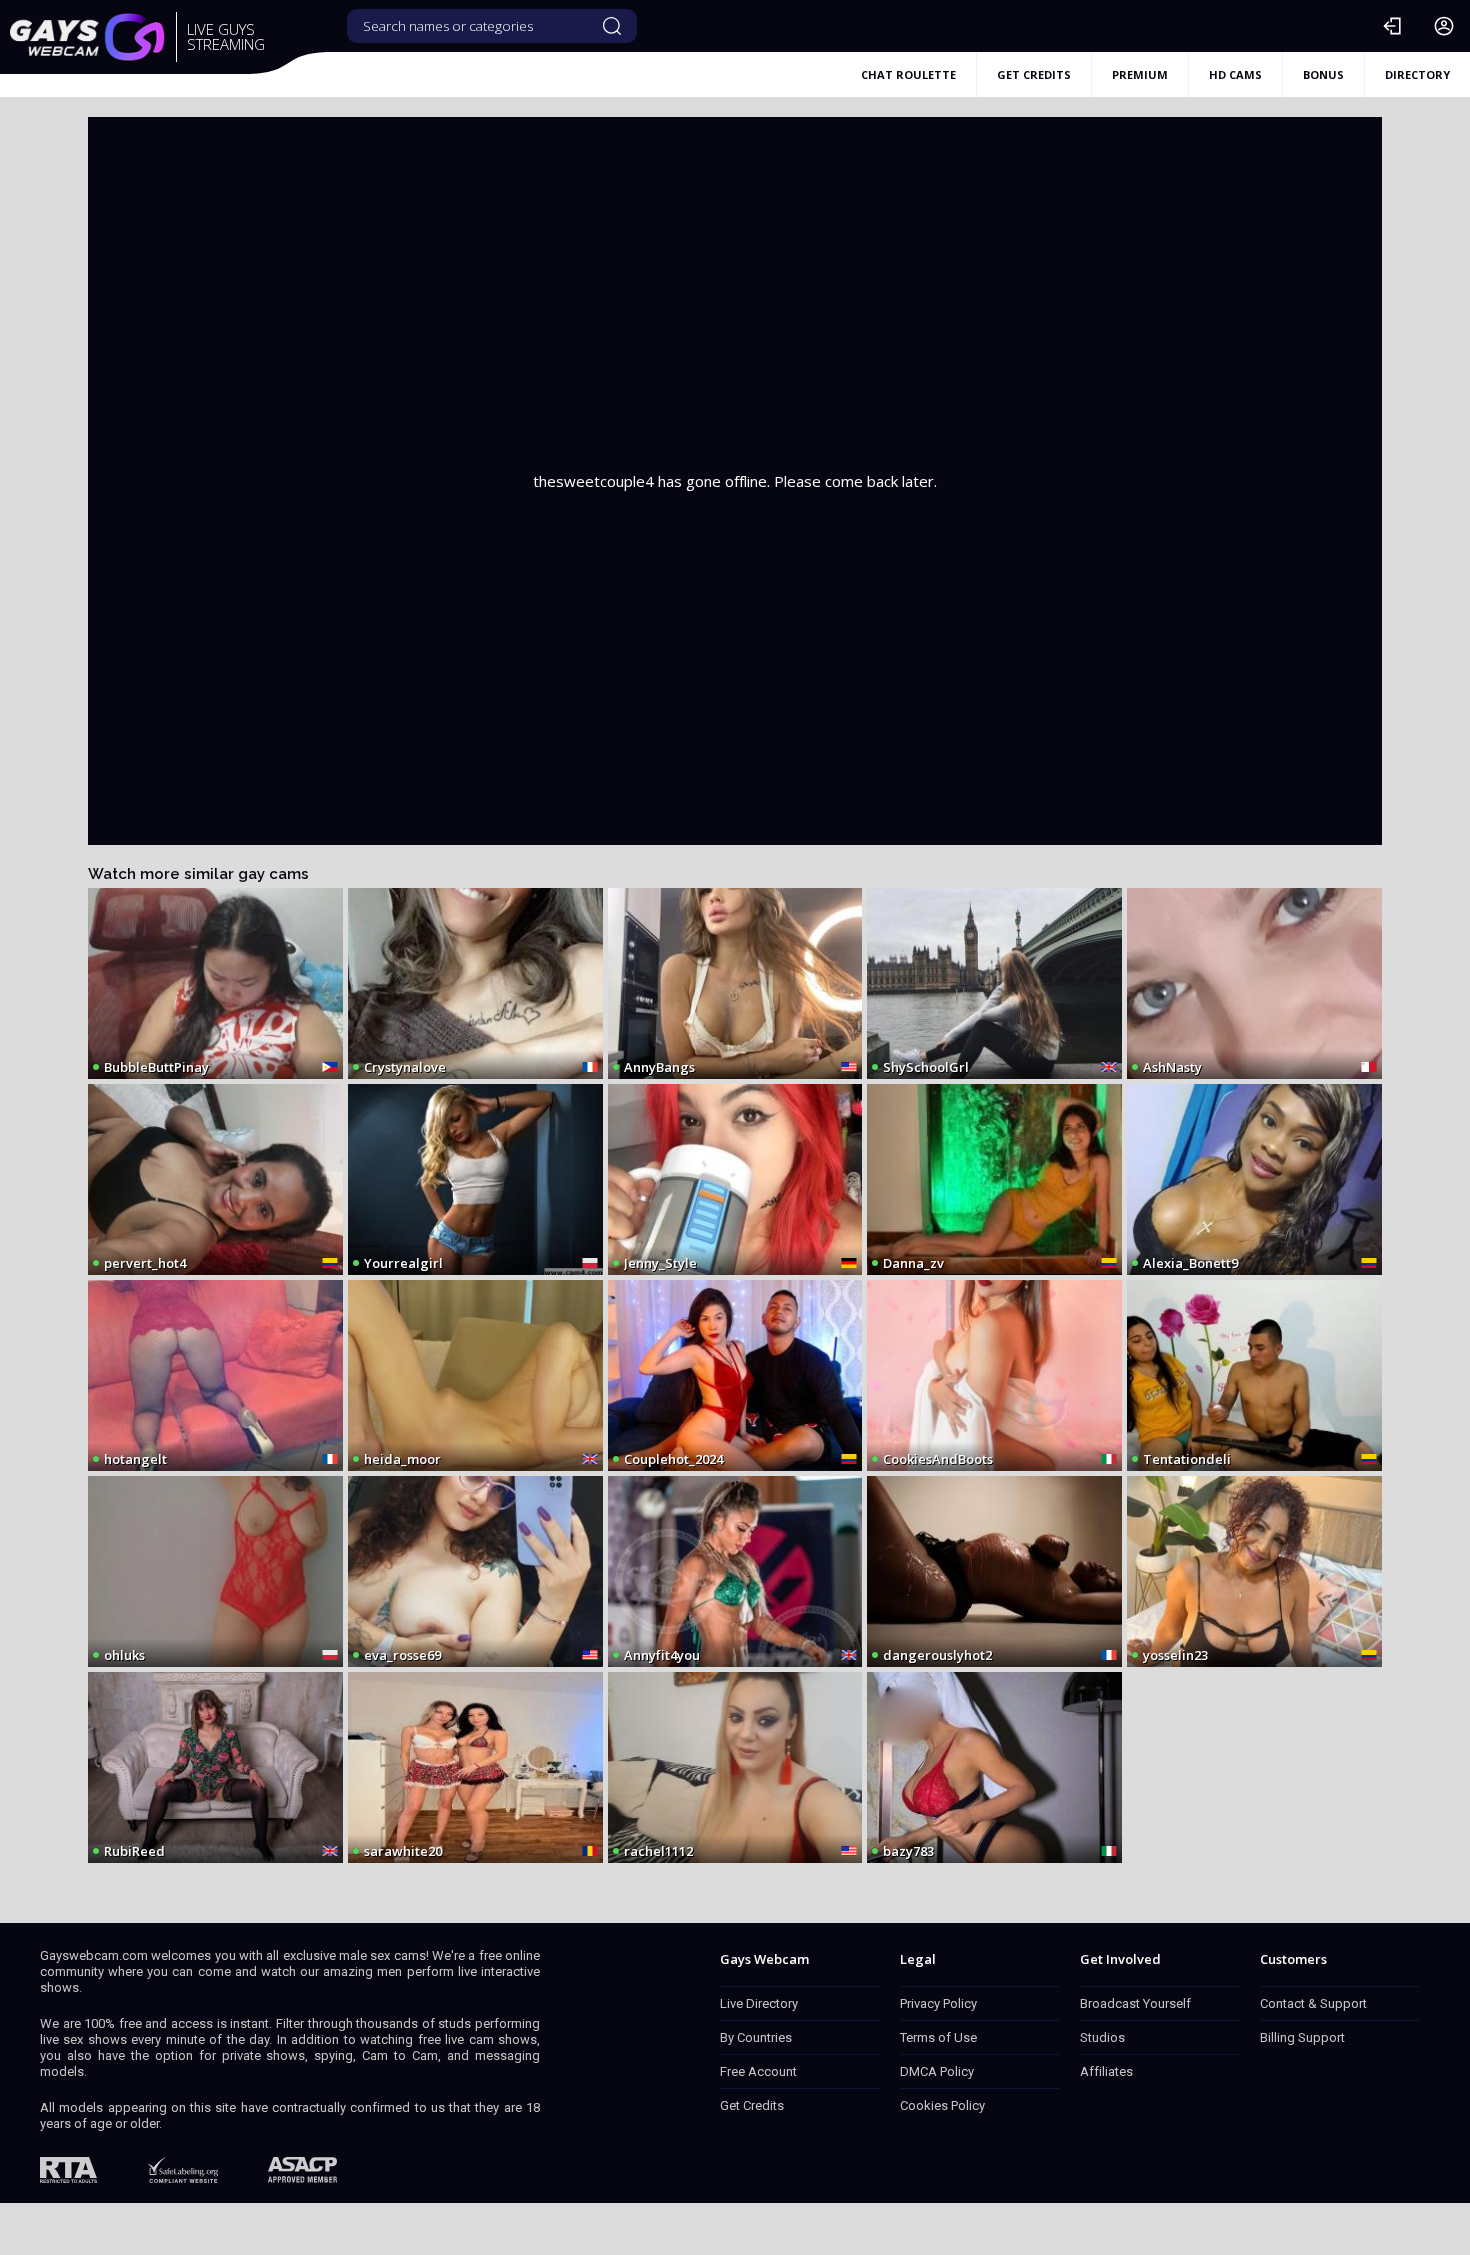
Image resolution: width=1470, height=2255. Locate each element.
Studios (1102, 2037)
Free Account (758, 2071)
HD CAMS (1235, 74)
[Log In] (1392, 26)
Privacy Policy (938, 2003)
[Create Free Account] (1444, 26)
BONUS (1323, 74)
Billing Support (1302, 2037)
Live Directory (759, 2003)
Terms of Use (938, 2037)
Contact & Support (1313, 2003)
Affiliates (1106, 2071)
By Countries (756, 2037)
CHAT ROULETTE (908, 74)
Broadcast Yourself (1135, 2003)
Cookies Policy (942, 2105)
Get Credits (752, 2105)
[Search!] (612, 26)
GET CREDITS (1034, 74)
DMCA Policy (937, 2071)
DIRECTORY (1417, 74)
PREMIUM (1140, 74)
